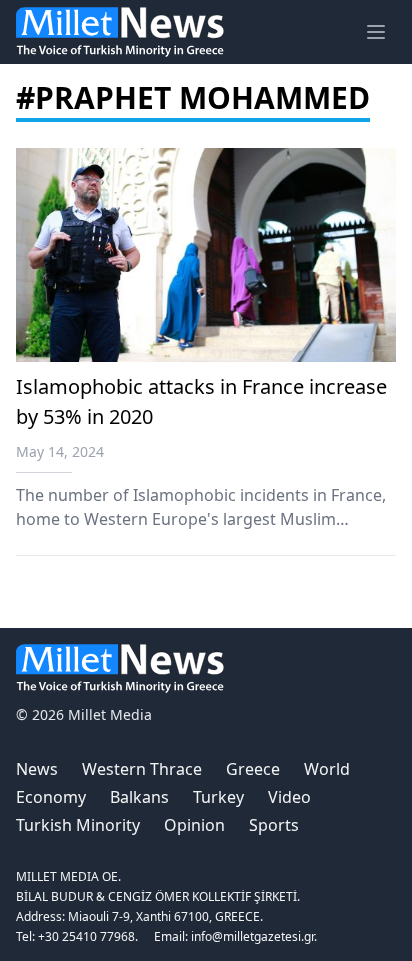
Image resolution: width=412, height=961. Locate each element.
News (37, 769)
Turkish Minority (78, 825)
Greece (253, 769)
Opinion (194, 825)
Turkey (218, 797)
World (327, 769)
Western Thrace (142, 769)
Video (289, 797)
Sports (274, 825)
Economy (51, 797)
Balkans (139, 797)
